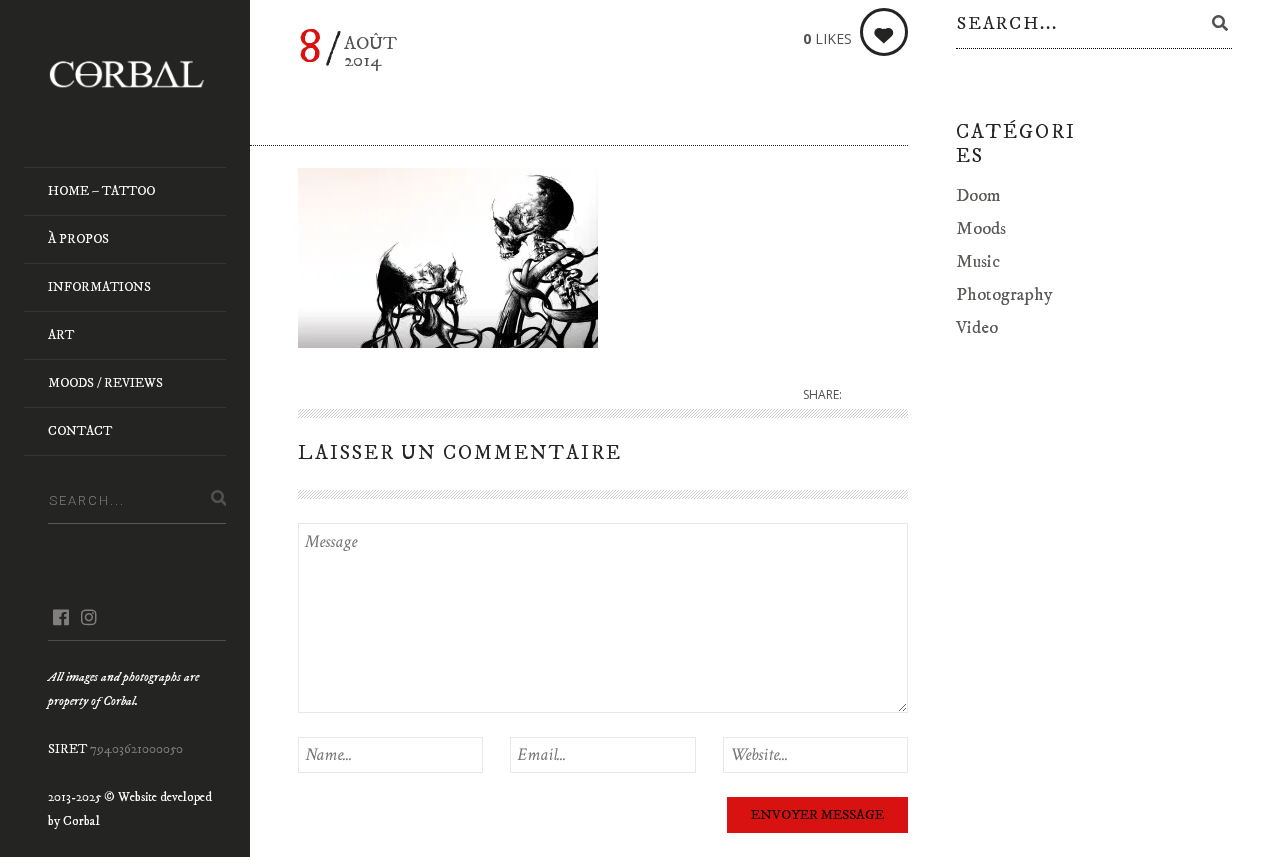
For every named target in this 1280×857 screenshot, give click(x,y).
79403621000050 (136, 749)
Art (61, 335)
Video (977, 328)
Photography (1004, 295)
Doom (978, 196)
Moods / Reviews (105, 383)
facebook (60, 617)
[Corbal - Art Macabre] (137, 74)
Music (978, 262)
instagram (88, 617)
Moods (981, 229)
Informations (99, 287)
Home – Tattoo (101, 191)
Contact (80, 431)
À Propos (78, 239)
